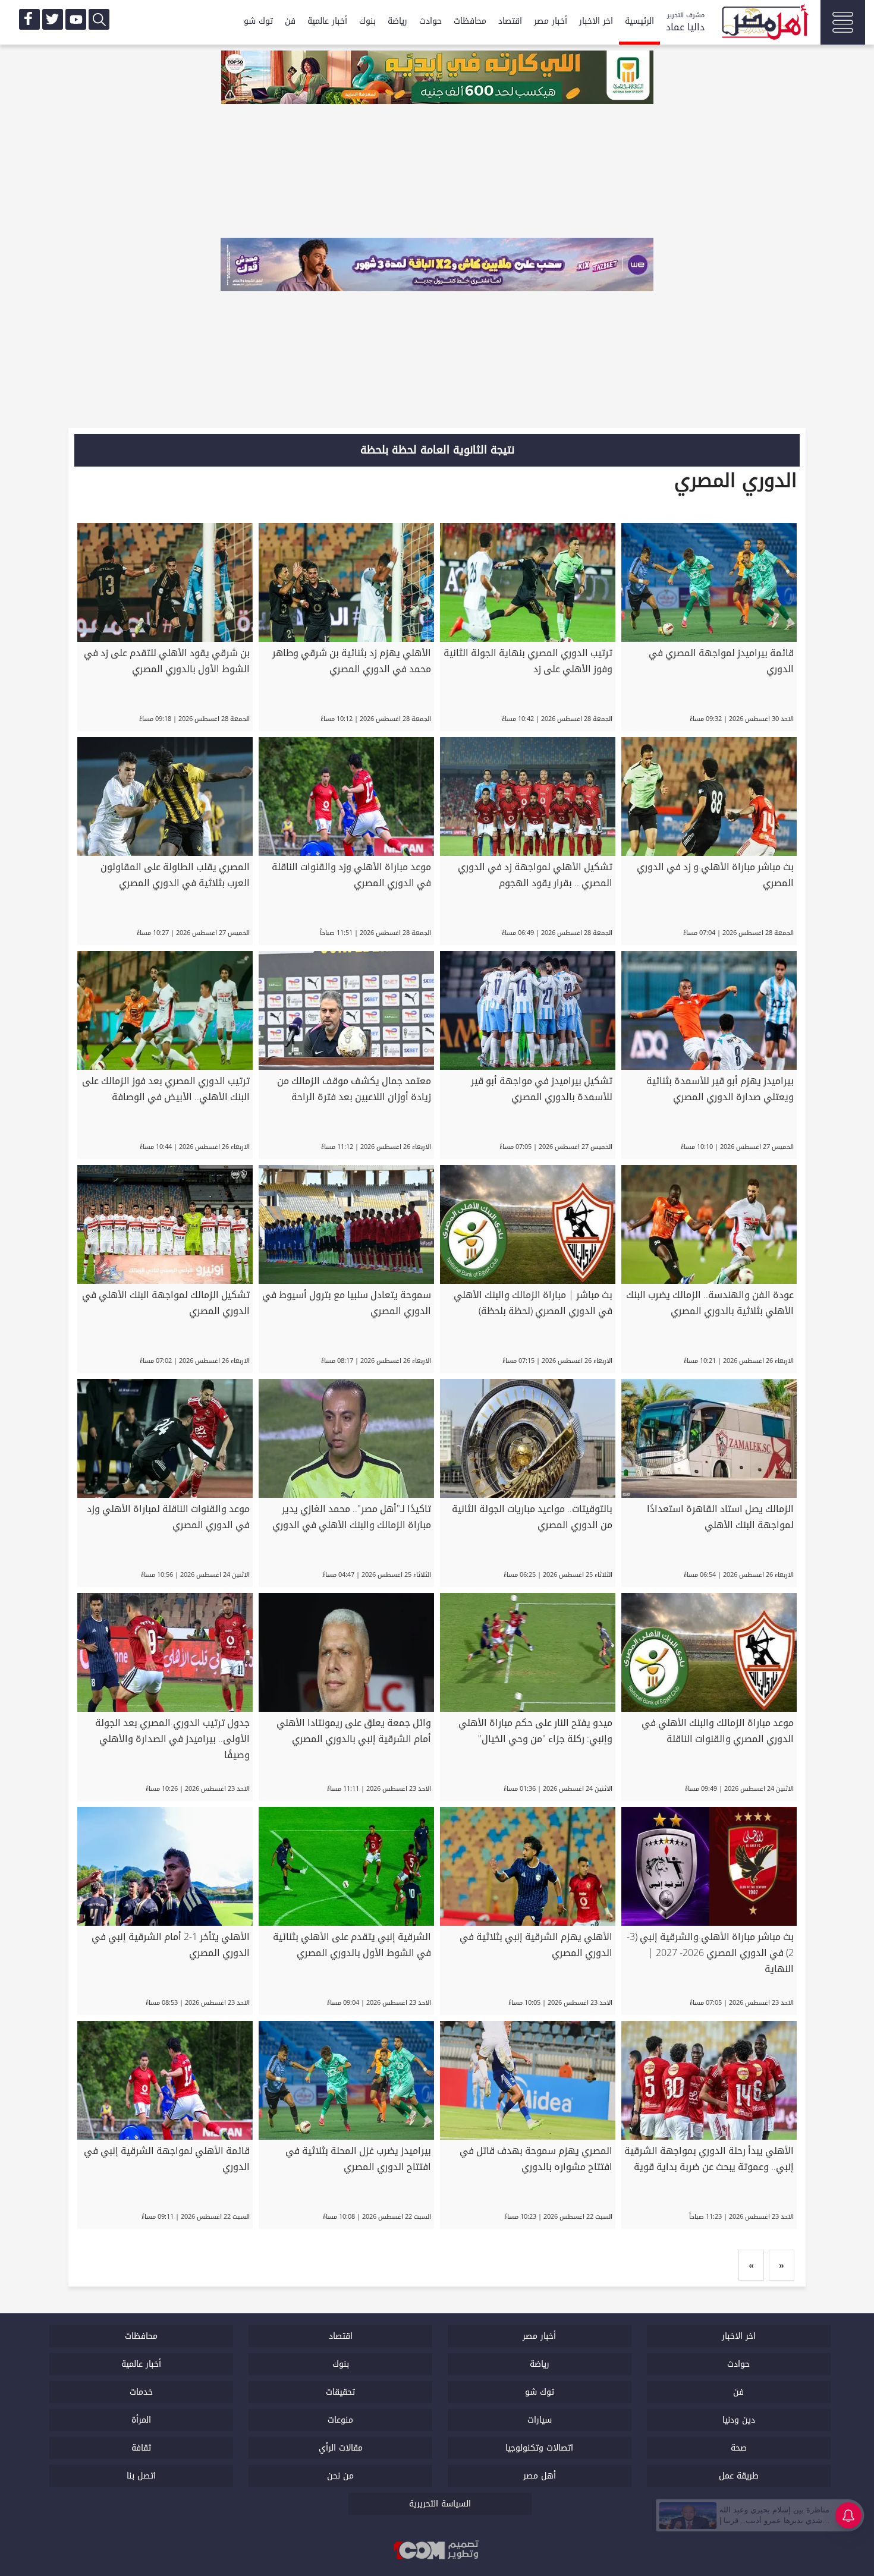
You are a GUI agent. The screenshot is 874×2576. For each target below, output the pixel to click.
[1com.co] (437, 2551)
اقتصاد (510, 21)
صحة (739, 2448)
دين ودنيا (739, 2420)
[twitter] (53, 19)
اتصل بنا (141, 2476)
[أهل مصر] (764, 24)
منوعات (340, 2420)
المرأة (141, 2420)
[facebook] (29, 19)
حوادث (430, 21)
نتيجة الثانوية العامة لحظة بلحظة (437, 450)
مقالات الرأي (341, 2448)
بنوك (367, 21)
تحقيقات (340, 2392)
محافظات (470, 21)
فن (290, 21)
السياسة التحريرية (440, 2504)
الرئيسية (639, 21)
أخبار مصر (551, 21)
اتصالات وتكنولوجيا (539, 2448)
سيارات (540, 2420)
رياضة (397, 21)
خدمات (141, 2392)
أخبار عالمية (327, 21)
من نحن (340, 2476)
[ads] (437, 78)
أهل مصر (540, 2476)
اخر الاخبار (596, 21)
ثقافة (141, 2448)
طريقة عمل (739, 2476)
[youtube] (76, 19)
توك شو (258, 21)
